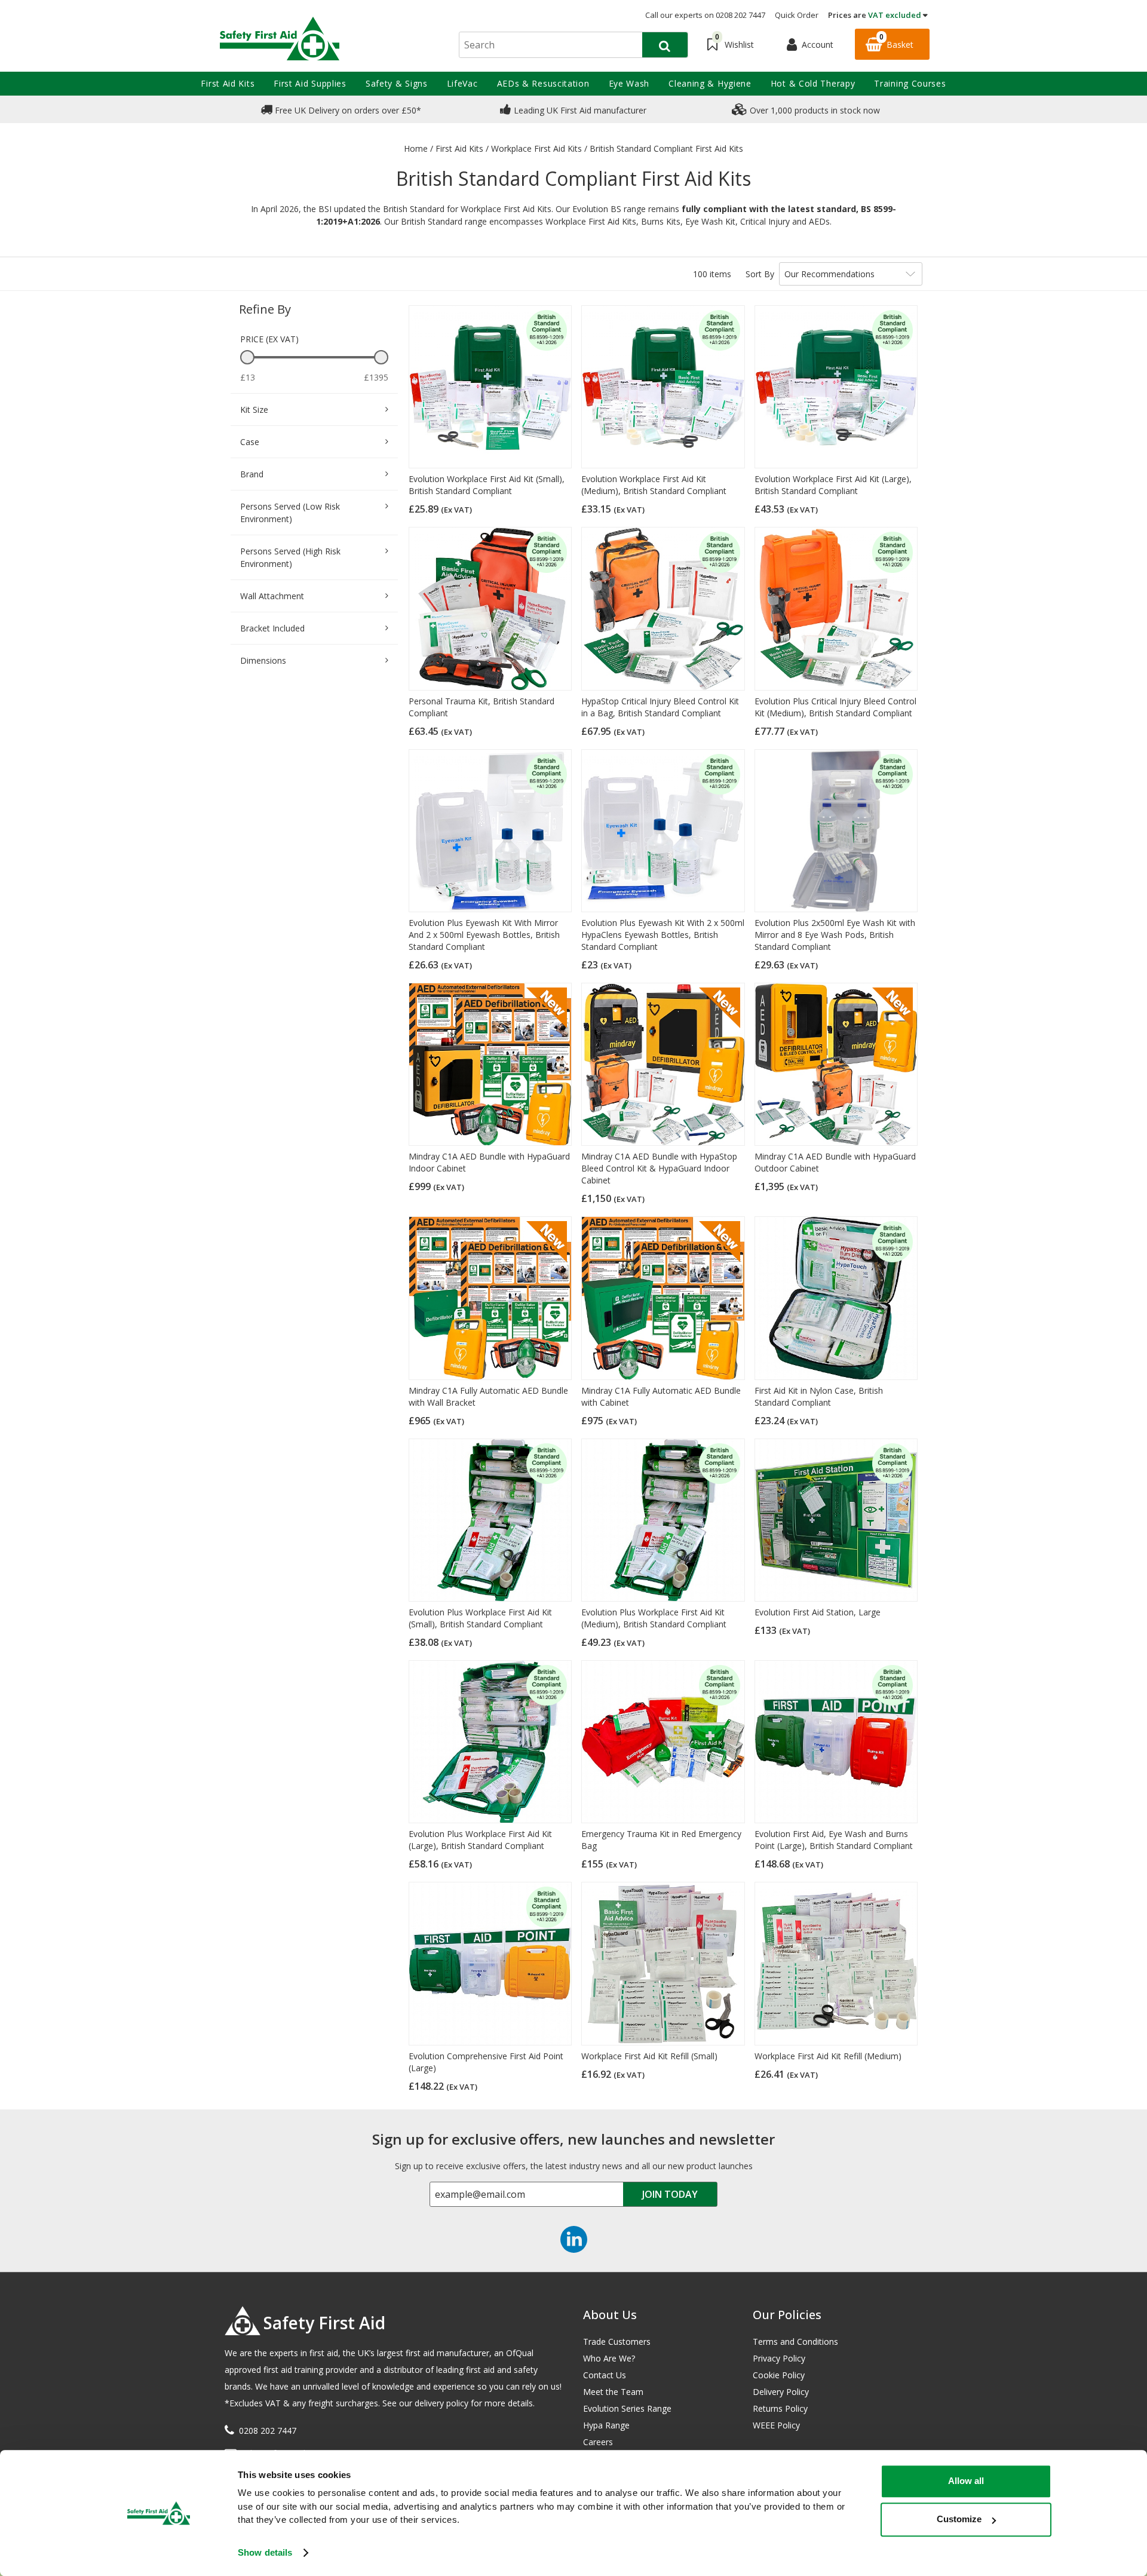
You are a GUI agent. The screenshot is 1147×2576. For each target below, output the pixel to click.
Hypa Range (606, 2425)
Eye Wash (629, 83)
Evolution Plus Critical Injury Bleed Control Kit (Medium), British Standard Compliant (835, 707)
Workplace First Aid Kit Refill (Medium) (828, 2056)
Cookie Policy (779, 2375)
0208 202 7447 (268, 2431)
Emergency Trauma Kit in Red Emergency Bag (661, 1840)
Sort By (760, 274)
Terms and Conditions (795, 2342)
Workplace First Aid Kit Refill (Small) (649, 2056)
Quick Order (797, 15)
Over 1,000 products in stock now (814, 110)
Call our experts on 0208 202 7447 (705, 15)
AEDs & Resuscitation (543, 83)
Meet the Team (613, 2392)
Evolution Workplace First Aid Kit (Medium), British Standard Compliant (654, 485)
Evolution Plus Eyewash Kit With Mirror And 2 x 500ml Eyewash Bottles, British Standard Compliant (484, 935)
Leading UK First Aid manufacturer (579, 110)
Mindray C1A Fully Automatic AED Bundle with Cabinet (661, 1396)
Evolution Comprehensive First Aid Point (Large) (486, 2062)
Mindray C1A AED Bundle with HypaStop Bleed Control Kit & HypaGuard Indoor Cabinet (659, 1168)
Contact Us (605, 2375)
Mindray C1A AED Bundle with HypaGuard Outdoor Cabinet (835, 1162)
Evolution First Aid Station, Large (818, 1612)
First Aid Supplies (310, 83)
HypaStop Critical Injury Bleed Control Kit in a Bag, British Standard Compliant (660, 707)
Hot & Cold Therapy (813, 83)
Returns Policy (780, 2408)
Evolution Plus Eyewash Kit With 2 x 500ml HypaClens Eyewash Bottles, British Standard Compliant (663, 935)
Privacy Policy (779, 2358)
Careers (598, 2442)
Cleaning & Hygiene (710, 83)
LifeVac (462, 83)
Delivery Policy (781, 2392)
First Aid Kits (228, 83)
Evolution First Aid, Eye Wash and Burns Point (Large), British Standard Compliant (834, 1840)
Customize (959, 2519)
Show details (265, 2552)
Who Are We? (609, 2358)
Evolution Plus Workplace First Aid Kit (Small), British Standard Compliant (480, 1618)
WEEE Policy (776, 2425)
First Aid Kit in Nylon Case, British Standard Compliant (819, 1396)
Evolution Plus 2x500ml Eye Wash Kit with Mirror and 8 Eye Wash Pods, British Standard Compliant (835, 935)
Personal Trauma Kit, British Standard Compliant (482, 707)
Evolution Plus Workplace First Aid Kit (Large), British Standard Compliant (480, 1840)
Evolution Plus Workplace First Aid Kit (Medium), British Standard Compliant (654, 1618)
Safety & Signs (397, 83)
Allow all (966, 2481)
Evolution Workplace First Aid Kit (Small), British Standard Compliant (487, 485)
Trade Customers (617, 2342)
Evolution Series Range (627, 2408)
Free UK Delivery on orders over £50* (347, 110)
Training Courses (910, 83)
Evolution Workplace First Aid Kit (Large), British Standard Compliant (833, 485)
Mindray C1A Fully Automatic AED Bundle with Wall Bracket (488, 1396)
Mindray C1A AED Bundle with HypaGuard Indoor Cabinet (489, 1162)
